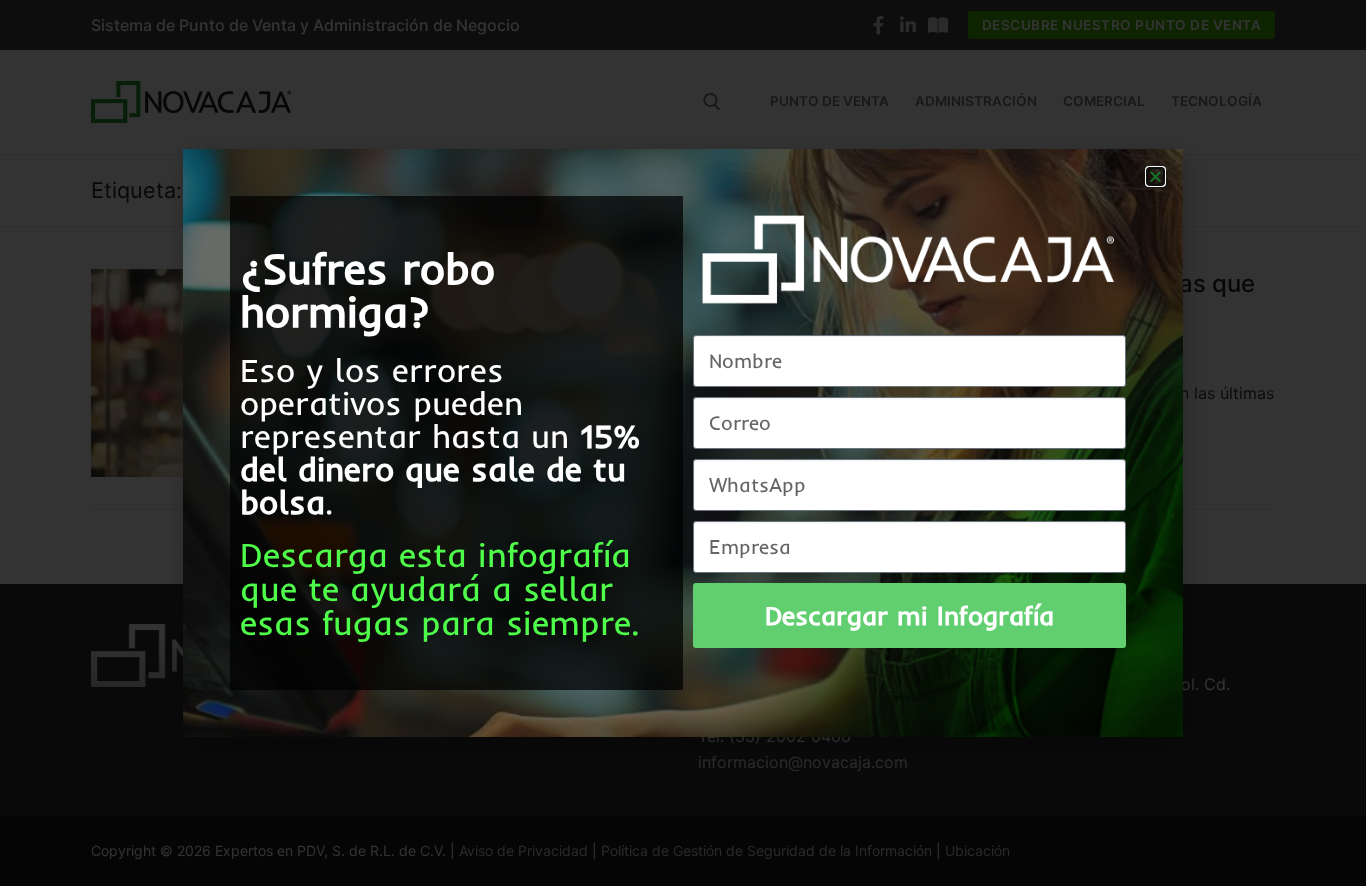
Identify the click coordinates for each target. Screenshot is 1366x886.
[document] (683, 443)
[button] (1155, 176)
